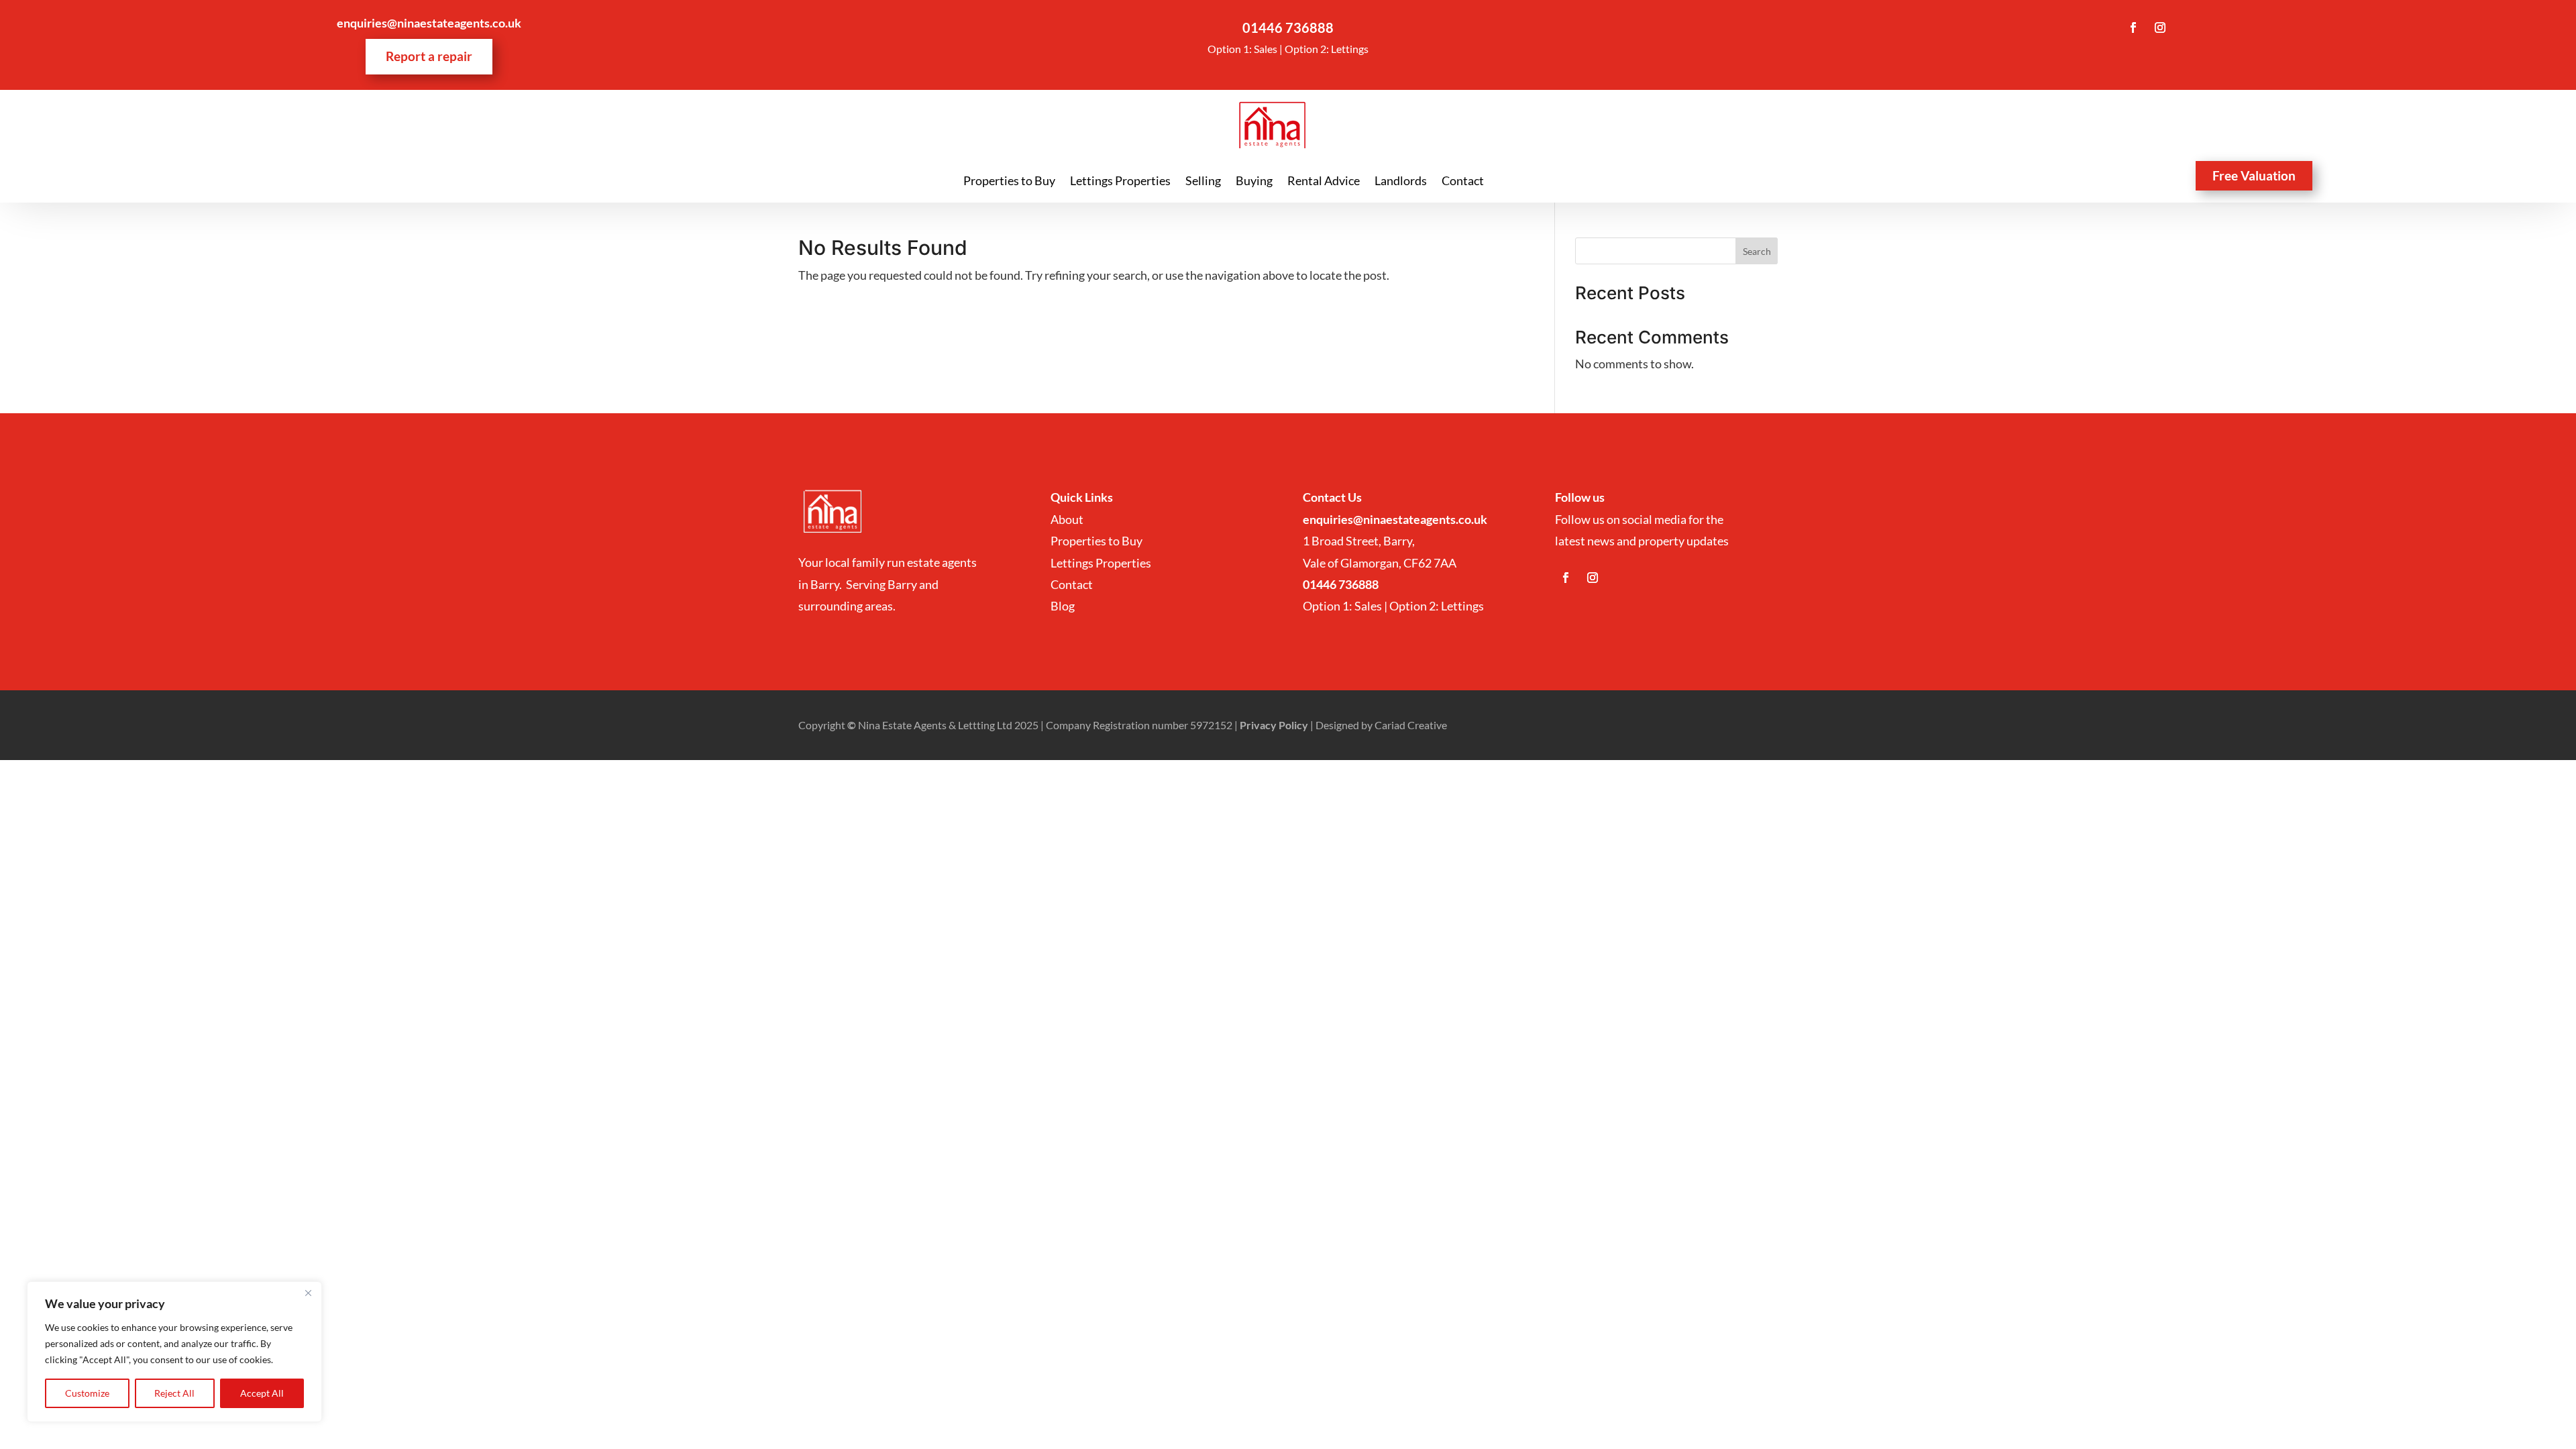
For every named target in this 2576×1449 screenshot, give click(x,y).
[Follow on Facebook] (2133, 28)
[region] (174, 1352)
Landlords (1401, 182)
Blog (1063, 606)
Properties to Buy (1009, 182)
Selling (1203, 182)
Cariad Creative (1411, 725)
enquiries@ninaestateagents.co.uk (429, 23)
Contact (1463, 182)
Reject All (174, 1393)
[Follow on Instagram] (2160, 28)
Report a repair (429, 56)
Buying (1254, 182)
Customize (87, 1393)
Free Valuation (2254, 175)
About (1068, 519)
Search (1757, 251)
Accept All (262, 1393)
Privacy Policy (1274, 725)
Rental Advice (1324, 182)
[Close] (308, 1293)
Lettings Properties (1120, 182)
